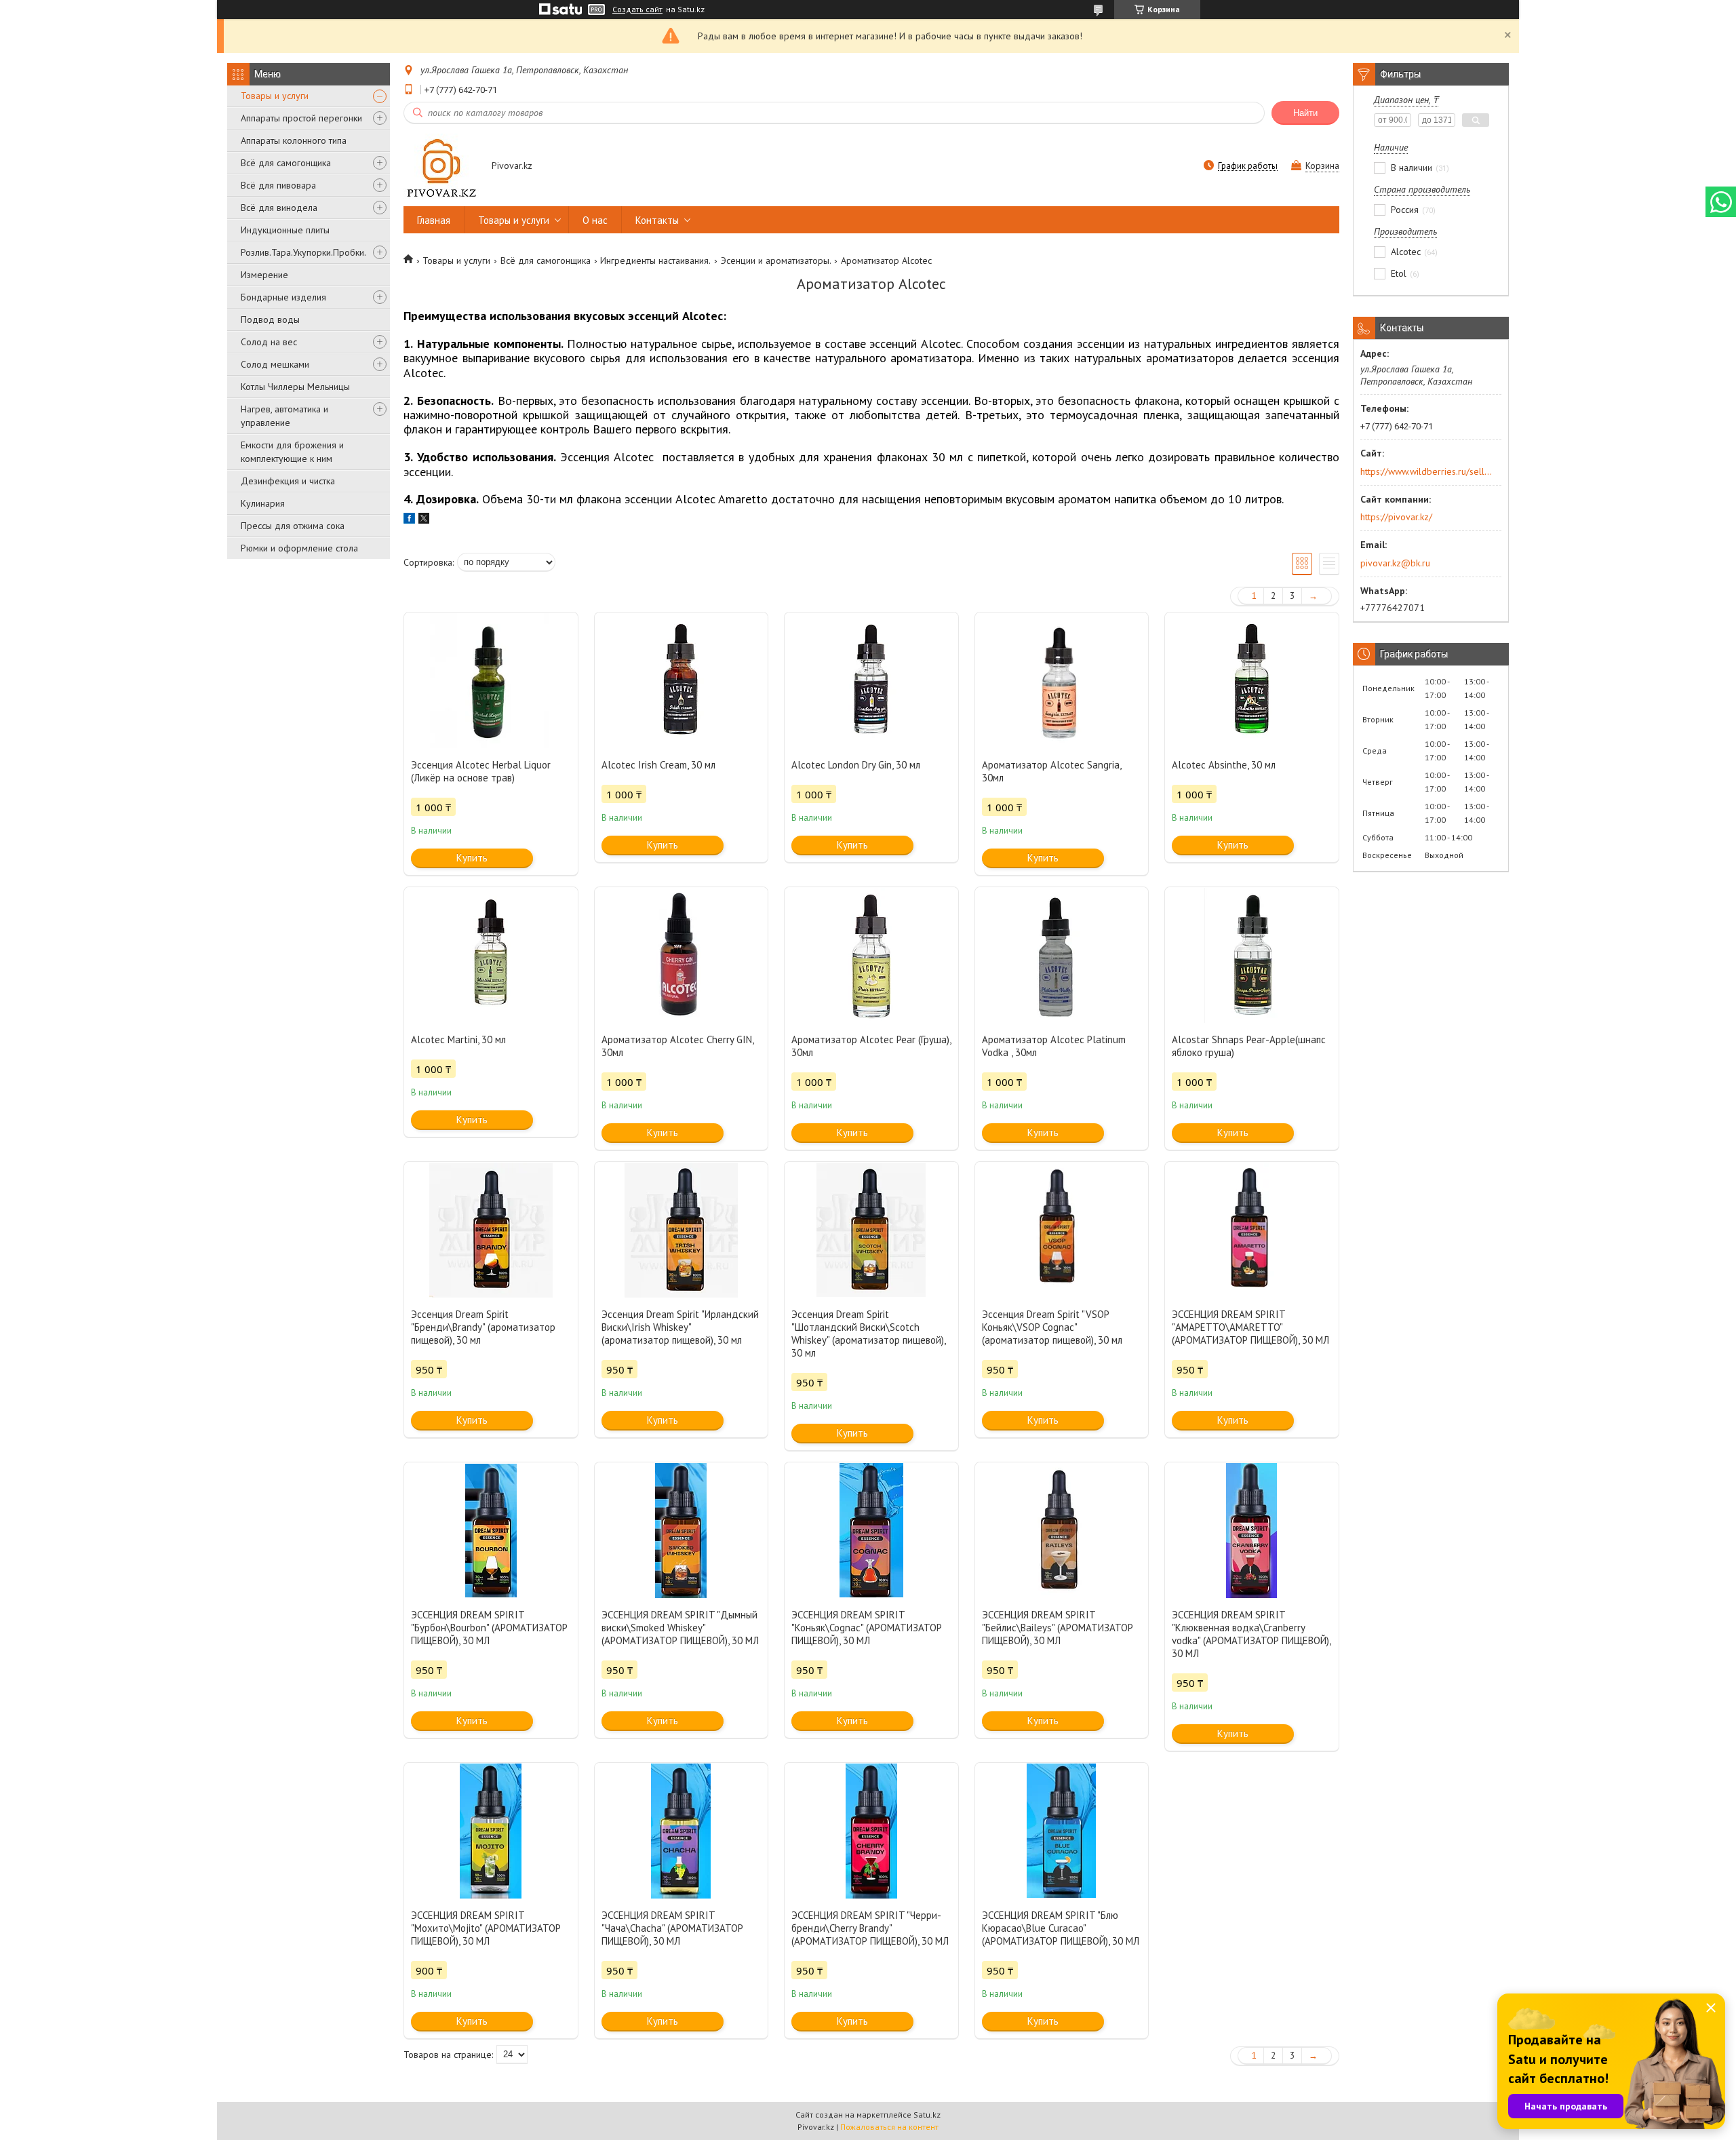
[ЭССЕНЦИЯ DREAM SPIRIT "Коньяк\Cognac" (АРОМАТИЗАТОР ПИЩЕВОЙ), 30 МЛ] (871, 1530)
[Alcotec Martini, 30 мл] (491, 955)
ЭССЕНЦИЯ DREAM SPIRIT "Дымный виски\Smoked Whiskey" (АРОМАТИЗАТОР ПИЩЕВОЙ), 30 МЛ (680, 1628)
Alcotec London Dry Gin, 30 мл (856, 765)
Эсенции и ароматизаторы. (776, 260)
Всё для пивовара (278, 185)
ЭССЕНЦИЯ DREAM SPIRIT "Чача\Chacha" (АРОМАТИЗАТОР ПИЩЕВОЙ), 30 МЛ (672, 1928)
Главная (434, 220)
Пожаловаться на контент (889, 2127)
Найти (1305, 113)
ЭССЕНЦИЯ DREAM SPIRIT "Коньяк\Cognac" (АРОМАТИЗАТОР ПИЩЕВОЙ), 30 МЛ (867, 1628)
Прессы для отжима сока (293, 526)
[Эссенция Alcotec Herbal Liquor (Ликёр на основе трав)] (491, 680)
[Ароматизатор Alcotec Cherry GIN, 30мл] (682, 955)
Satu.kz (927, 2115)
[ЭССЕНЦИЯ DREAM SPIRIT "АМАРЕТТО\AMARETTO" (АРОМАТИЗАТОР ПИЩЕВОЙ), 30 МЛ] (1252, 1230)
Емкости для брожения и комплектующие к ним (292, 452)
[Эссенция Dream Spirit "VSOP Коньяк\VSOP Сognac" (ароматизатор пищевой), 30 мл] (1062, 1230)
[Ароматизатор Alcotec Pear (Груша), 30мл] (871, 955)
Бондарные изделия (283, 297)
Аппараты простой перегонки (301, 118)
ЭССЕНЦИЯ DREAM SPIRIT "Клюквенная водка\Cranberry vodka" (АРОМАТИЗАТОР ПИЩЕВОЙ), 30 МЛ (1251, 1634)
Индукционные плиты (285, 230)
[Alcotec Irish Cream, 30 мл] (682, 680)
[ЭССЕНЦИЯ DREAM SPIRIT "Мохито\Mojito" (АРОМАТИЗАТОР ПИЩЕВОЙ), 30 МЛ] (491, 1831)
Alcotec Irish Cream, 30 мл (658, 765)
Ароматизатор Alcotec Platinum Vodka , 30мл (1054, 1046)
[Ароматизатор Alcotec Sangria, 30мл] (1062, 680)
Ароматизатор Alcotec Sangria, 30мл (1051, 771)
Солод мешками (275, 364)
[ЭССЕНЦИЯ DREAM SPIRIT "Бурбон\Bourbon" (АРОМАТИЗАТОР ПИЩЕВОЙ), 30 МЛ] (491, 1530)
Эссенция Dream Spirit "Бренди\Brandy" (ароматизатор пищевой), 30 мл (483, 1327)
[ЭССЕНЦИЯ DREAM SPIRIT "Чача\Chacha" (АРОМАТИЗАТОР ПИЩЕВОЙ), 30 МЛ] (682, 1831)
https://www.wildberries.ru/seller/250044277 (1426, 471)
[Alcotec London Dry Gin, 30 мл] (871, 680)
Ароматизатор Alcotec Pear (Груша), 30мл (871, 1046)
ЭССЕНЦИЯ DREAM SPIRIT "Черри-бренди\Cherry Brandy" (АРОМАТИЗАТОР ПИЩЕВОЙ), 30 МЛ (870, 1928)
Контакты (657, 220)
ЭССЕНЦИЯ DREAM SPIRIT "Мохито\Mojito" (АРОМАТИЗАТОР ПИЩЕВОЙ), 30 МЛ (486, 1928)
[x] (424, 520)
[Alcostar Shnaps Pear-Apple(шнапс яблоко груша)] (1252, 955)
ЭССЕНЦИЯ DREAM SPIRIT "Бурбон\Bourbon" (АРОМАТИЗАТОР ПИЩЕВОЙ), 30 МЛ (489, 1628)
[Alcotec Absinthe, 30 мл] (1252, 680)
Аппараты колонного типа (294, 140)
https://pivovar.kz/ (1396, 517)
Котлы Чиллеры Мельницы (295, 387)
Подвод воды (270, 319)
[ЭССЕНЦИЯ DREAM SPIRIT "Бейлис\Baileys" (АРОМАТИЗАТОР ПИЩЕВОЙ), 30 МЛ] (1062, 1530)
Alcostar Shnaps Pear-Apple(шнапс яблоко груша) (1249, 1046)
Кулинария (263, 503)
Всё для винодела (279, 208)
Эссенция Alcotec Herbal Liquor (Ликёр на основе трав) (481, 771)
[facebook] (409, 520)
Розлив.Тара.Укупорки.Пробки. (303, 252)
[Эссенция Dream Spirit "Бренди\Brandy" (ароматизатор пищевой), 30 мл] (491, 1230)
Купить (472, 858)
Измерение (264, 275)
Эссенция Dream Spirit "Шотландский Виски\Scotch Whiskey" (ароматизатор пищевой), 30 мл (868, 1334)
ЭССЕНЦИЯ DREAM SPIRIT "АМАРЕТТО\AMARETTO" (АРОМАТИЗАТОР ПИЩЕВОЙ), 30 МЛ (1250, 1327)
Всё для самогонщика (286, 163)
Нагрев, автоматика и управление (284, 416)
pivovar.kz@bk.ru (1395, 563)
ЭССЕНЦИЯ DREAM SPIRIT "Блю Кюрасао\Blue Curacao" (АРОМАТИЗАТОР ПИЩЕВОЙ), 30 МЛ (1061, 1928)
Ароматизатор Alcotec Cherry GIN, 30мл (677, 1046)
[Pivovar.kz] (441, 167)
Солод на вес (269, 342)
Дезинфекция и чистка (288, 481)
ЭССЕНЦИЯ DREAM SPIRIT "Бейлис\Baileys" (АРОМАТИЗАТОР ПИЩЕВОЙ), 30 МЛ (1058, 1628)
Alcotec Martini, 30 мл (458, 1039)
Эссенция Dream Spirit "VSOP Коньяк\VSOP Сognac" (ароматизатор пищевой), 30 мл (1052, 1327)
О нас (595, 220)
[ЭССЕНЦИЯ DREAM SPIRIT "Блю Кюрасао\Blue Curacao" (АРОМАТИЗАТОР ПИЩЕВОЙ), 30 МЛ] (1062, 1831)
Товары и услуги (275, 96)
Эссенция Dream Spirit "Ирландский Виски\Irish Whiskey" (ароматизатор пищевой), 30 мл (680, 1327)
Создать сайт (637, 9)
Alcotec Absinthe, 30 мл (1224, 765)
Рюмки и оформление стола (299, 548)
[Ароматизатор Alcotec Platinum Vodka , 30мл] (1062, 955)
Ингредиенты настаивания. (655, 260)
